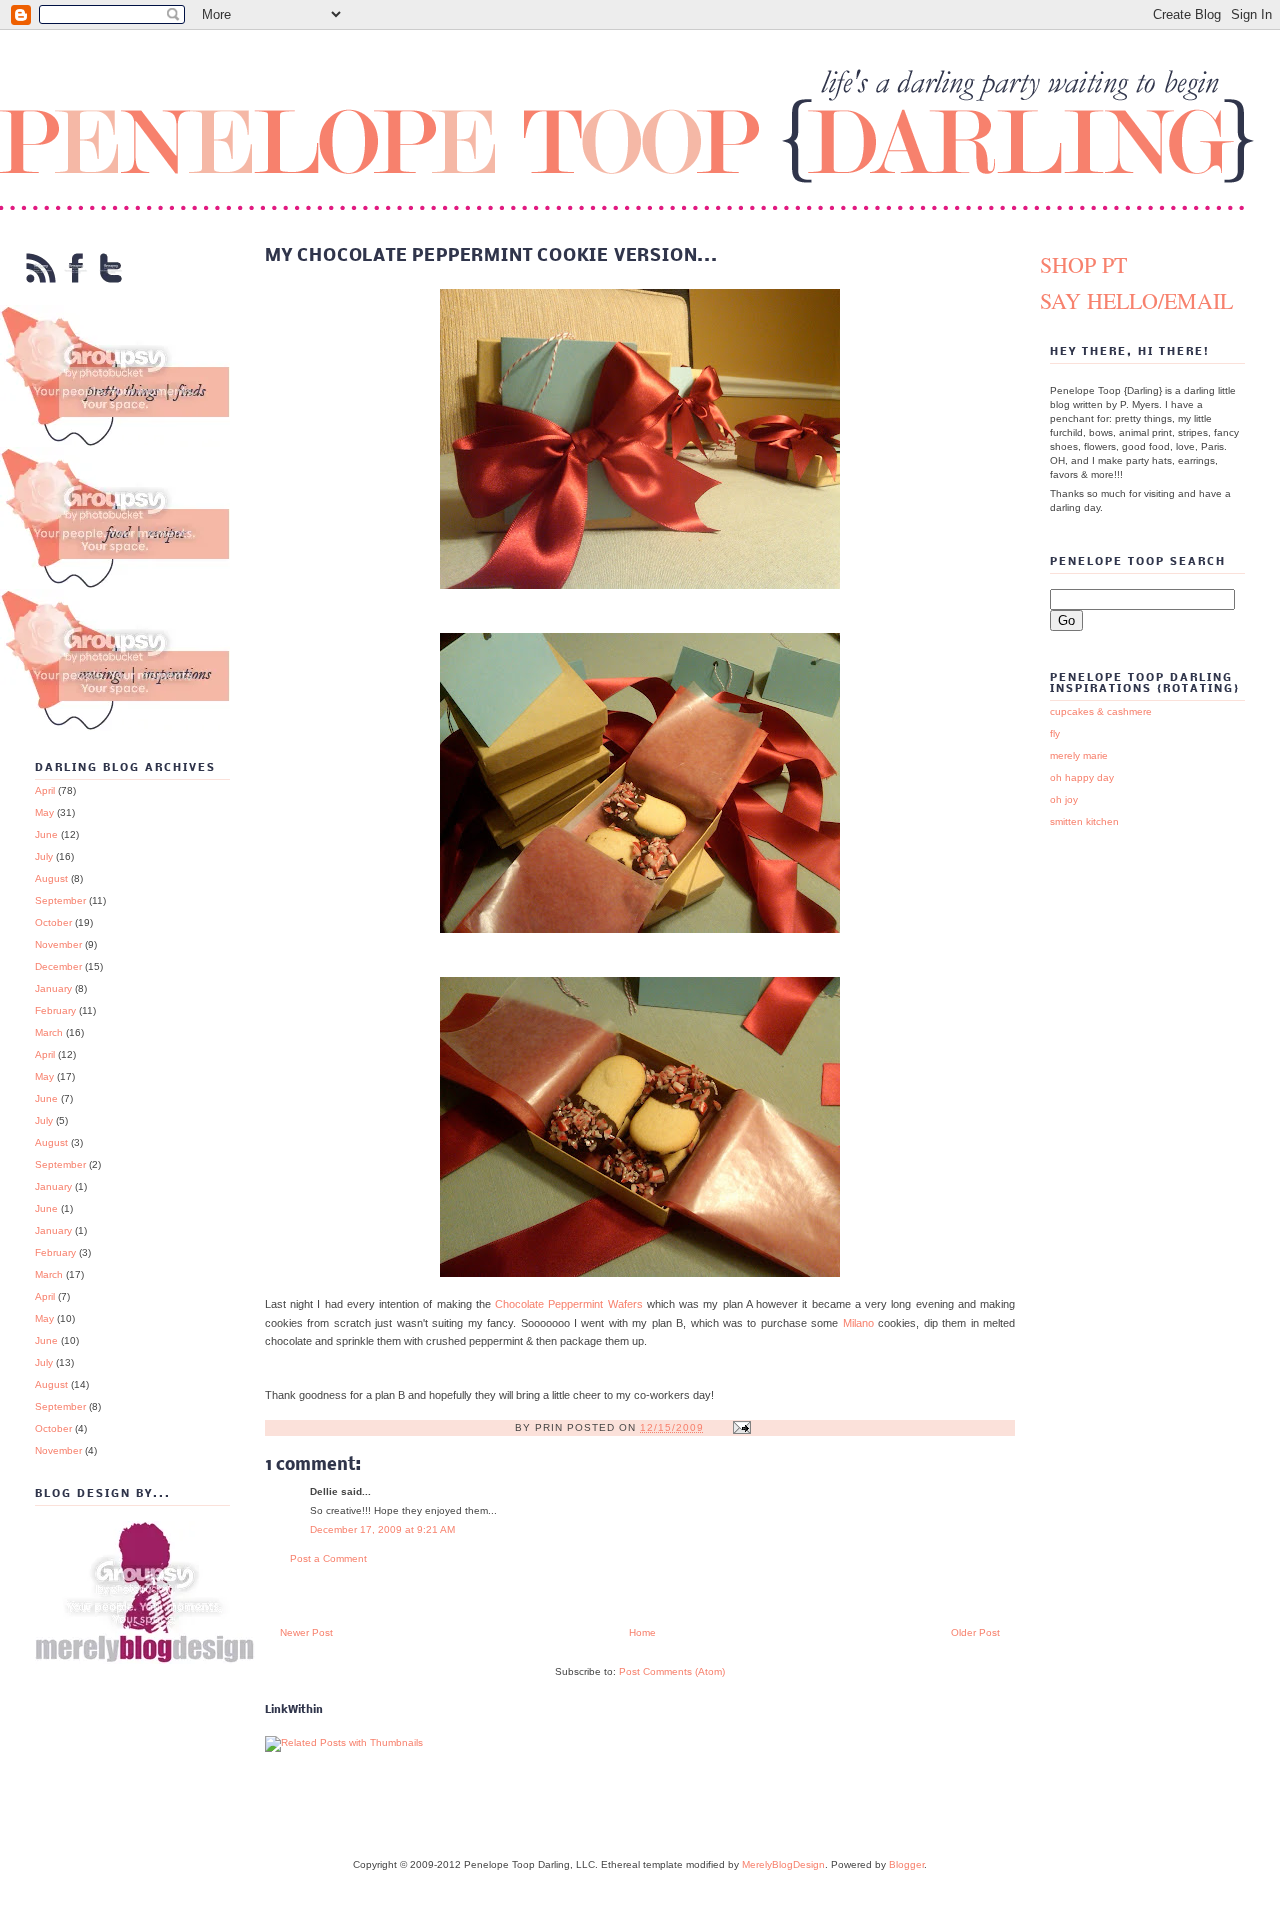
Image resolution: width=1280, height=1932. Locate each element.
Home (642, 1632)
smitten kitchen (1084, 821)
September (60, 900)
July (44, 856)
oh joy (1064, 799)
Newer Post (306, 1632)
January (53, 988)
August (51, 878)
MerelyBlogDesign (783, 1864)
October (53, 922)
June (46, 834)
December (58, 966)
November (58, 944)
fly (1055, 733)
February (55, 1010)
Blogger (906, 1864)
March (49, 1032)
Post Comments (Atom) (672, 1671)
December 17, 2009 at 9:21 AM (382, 1529)
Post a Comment (328, 1558)
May (44, 812)
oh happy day (1082, 777)
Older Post (975, 1632)
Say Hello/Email (1136, 300)
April (45, 790)
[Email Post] (741, 1427)
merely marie (1079, 755)
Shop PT (1083, 264)
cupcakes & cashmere (1101, 711)
